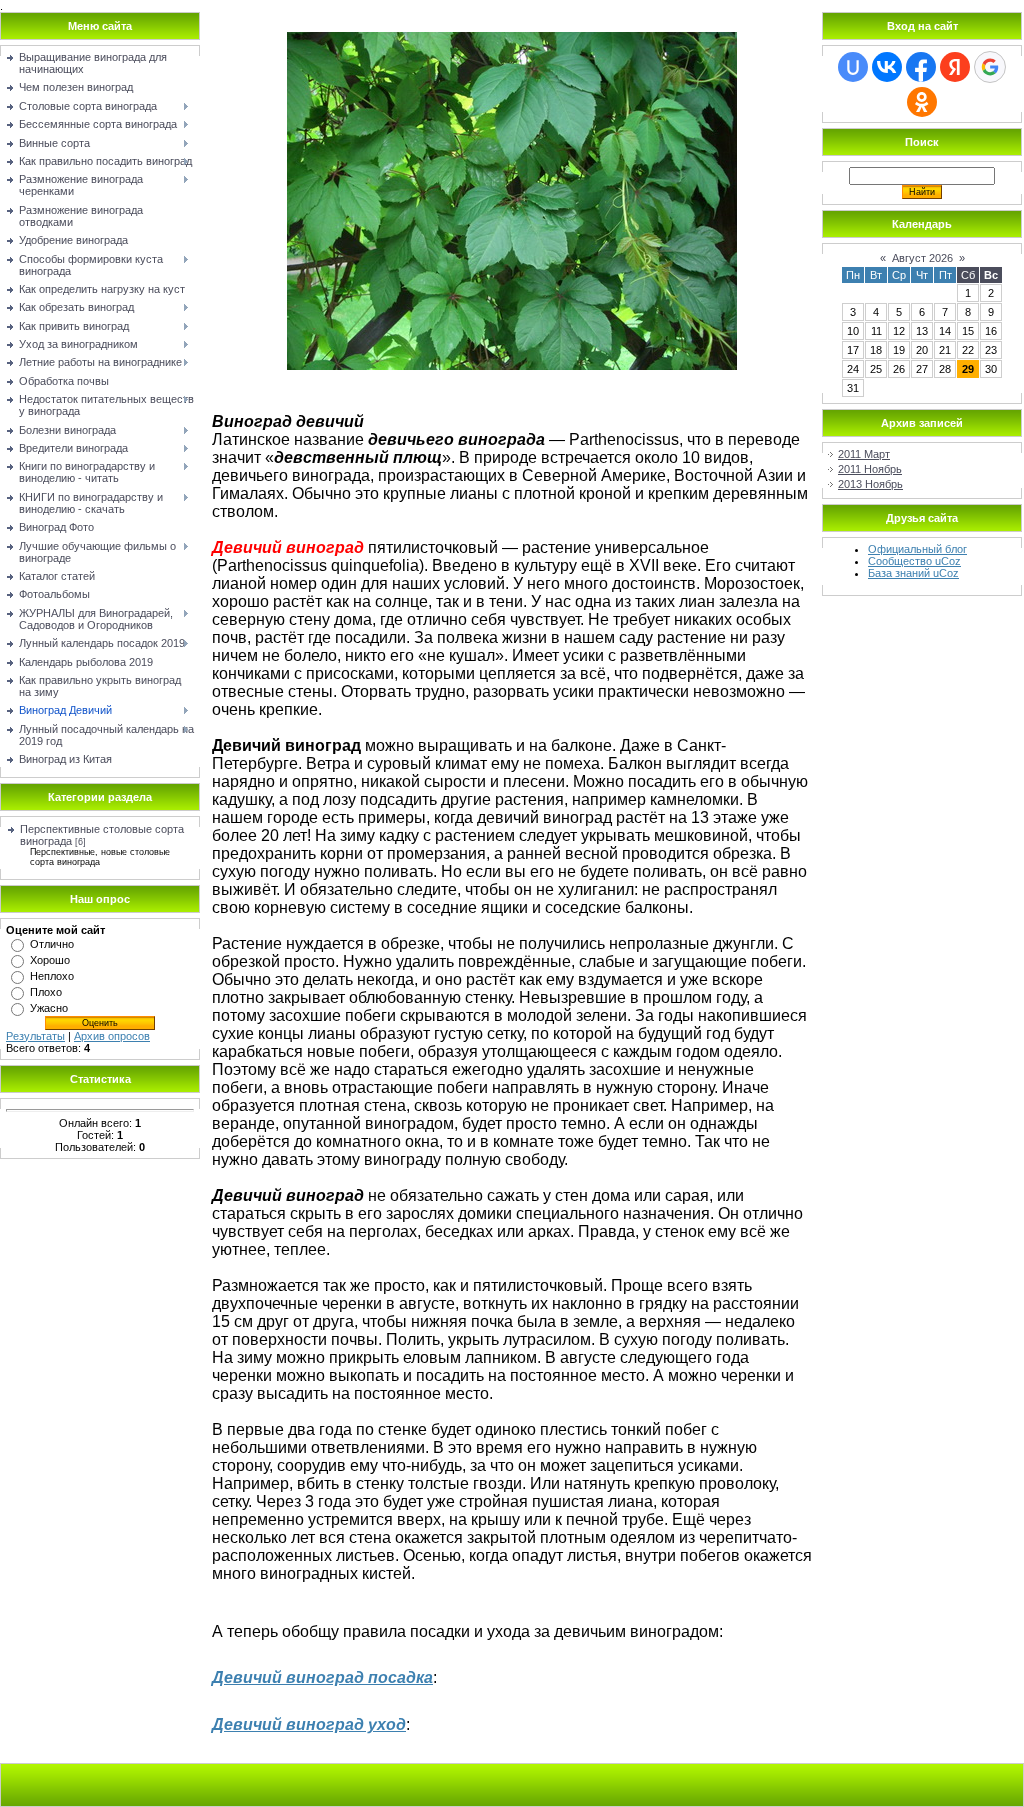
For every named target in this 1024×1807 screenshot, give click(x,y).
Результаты (35, 1036)
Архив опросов (112, 1036)
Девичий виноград (290, 1677)
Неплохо (52, 976)
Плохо (46, 992)
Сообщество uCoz (914, 561)
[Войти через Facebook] (921, 67)
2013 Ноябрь (870, 484)
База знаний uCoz (913, 573)
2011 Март (864, 454)
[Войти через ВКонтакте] (887, 67)
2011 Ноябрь (870, 469)
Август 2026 (922, 258)
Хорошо (50, 960)
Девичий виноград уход (309, 1724)
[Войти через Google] (990, 67)
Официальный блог (917, 549)
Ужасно (49, 1008)
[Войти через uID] (853, 67)
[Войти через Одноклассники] (922, 102)
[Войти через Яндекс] (955, 67)
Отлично (52, 944)
